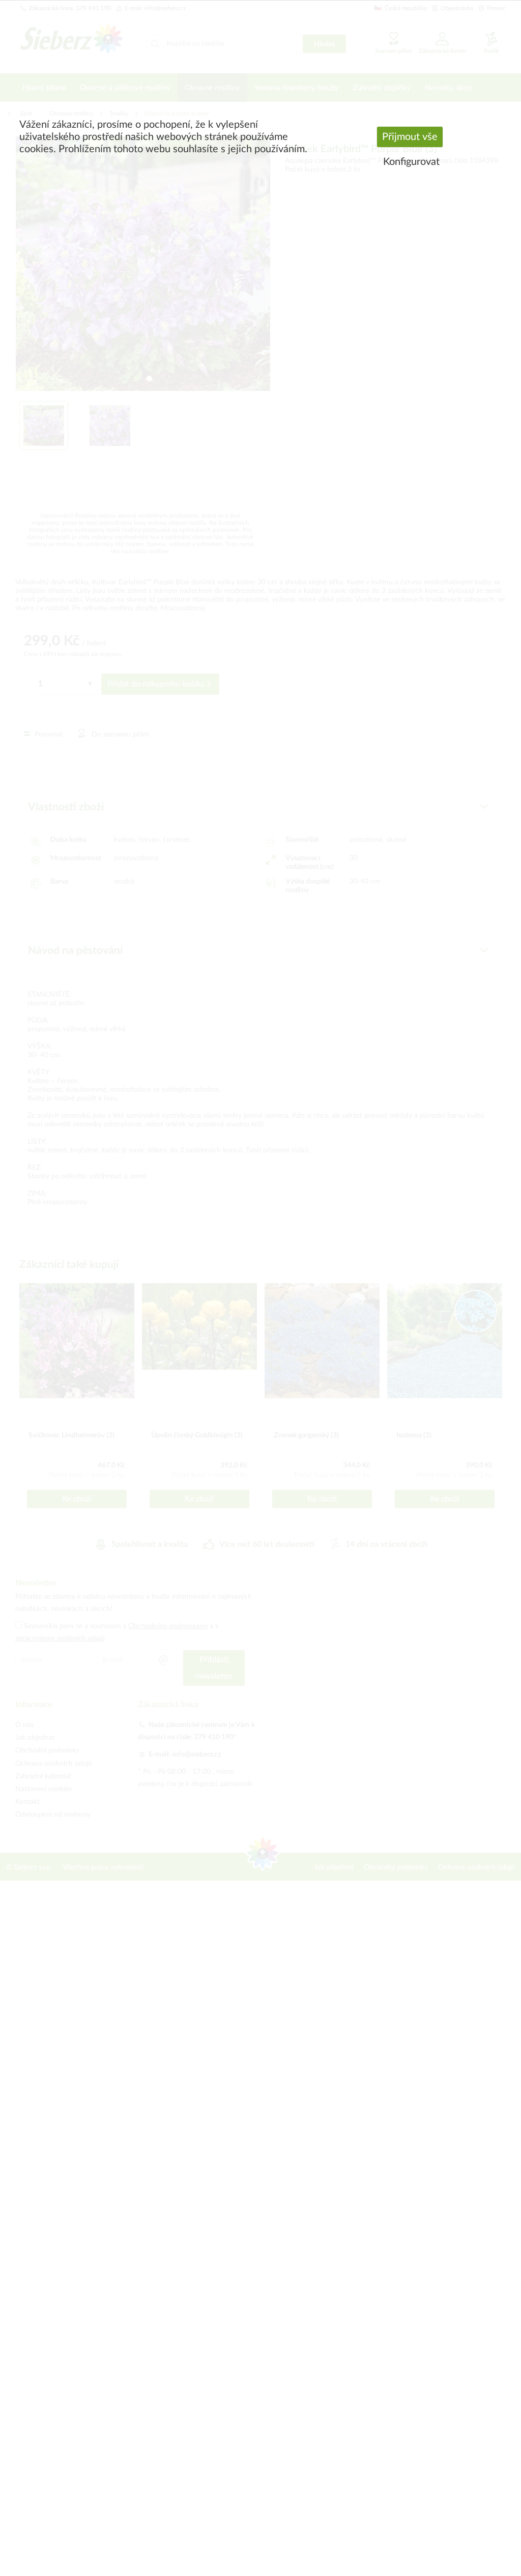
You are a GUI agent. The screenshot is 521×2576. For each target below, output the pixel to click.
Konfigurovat (411, 162)
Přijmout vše (410, 137)
